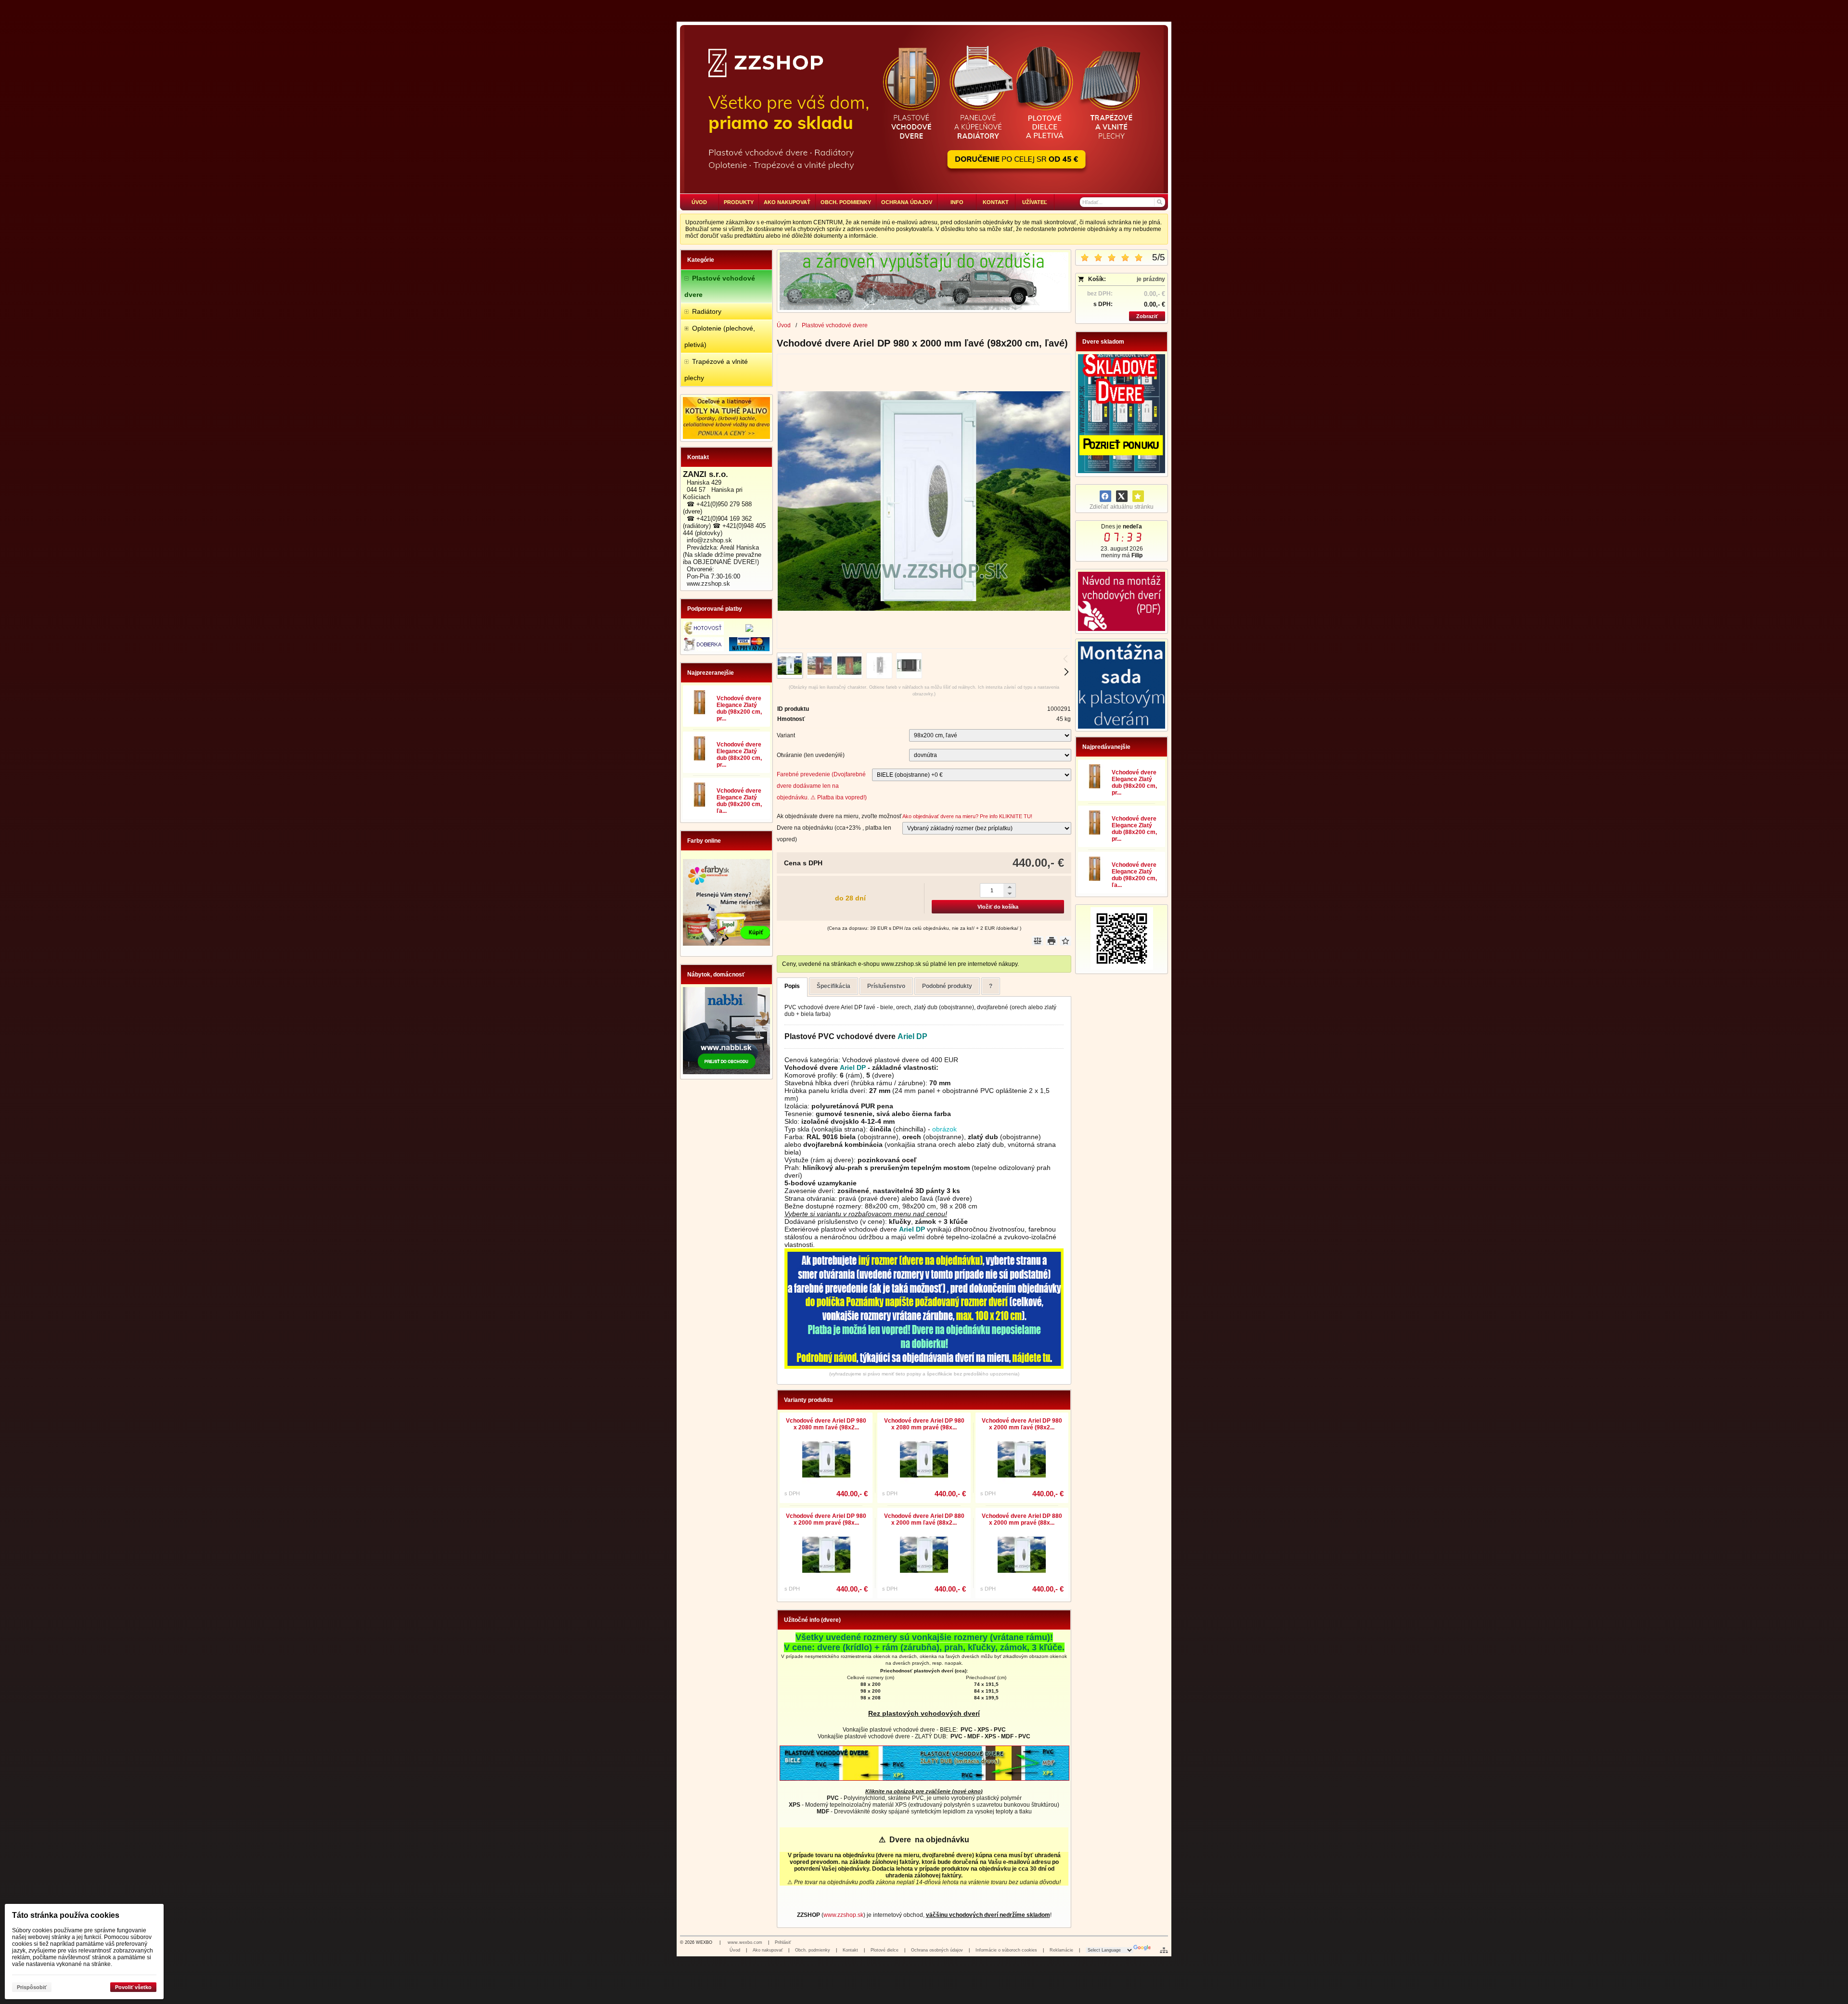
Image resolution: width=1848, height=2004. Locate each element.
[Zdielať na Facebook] (1105, 496)
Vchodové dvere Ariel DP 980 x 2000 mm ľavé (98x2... (1022, 1424)
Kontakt (850, 1950)
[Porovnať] (1038, 941)
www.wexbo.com (745, 1942)
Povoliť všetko (133, 1987)
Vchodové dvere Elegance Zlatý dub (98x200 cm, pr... (739, 708)
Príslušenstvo (886, 986)
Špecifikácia (834, 986)
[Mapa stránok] (1164, 1950)
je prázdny (1151, 279)
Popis (792, 986)
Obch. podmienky (813, 1950)
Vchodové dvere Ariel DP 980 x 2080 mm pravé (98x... (924, 1424)
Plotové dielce (885, 1950)
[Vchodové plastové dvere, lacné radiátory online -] (924, 109)
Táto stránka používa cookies (66, 1915)
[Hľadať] (1159, 202)
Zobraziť (1147, 316)
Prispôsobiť (32, 1987)
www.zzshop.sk (843, 1915)
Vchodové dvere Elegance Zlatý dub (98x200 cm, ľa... (739, 801)
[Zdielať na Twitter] (1122, 496)
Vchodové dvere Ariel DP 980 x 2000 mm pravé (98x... (826, 1519)
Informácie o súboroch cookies (1006, 1950)
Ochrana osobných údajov (937, 1950)
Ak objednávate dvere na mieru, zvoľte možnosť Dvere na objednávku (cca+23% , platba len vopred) (839, 828)
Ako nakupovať (768, 1950)
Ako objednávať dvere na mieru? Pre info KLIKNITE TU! (967, 816)
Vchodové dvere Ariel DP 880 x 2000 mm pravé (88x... (1022, 1519)
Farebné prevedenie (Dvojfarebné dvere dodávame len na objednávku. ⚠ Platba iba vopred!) (822, 786)
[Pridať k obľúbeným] (1138, 496)
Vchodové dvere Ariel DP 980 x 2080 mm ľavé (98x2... (826, 1424)
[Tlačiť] (1052, 941)
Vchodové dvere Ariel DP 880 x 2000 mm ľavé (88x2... (924, 1519)
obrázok (944, 1129)
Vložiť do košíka (998, 907)
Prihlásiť (783, 1942)
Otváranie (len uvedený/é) (811, 755)
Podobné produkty (947, 986)
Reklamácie (1061, 1950)
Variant (786, 735)
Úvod (735, 1950)
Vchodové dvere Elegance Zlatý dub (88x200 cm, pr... (739, 755)
